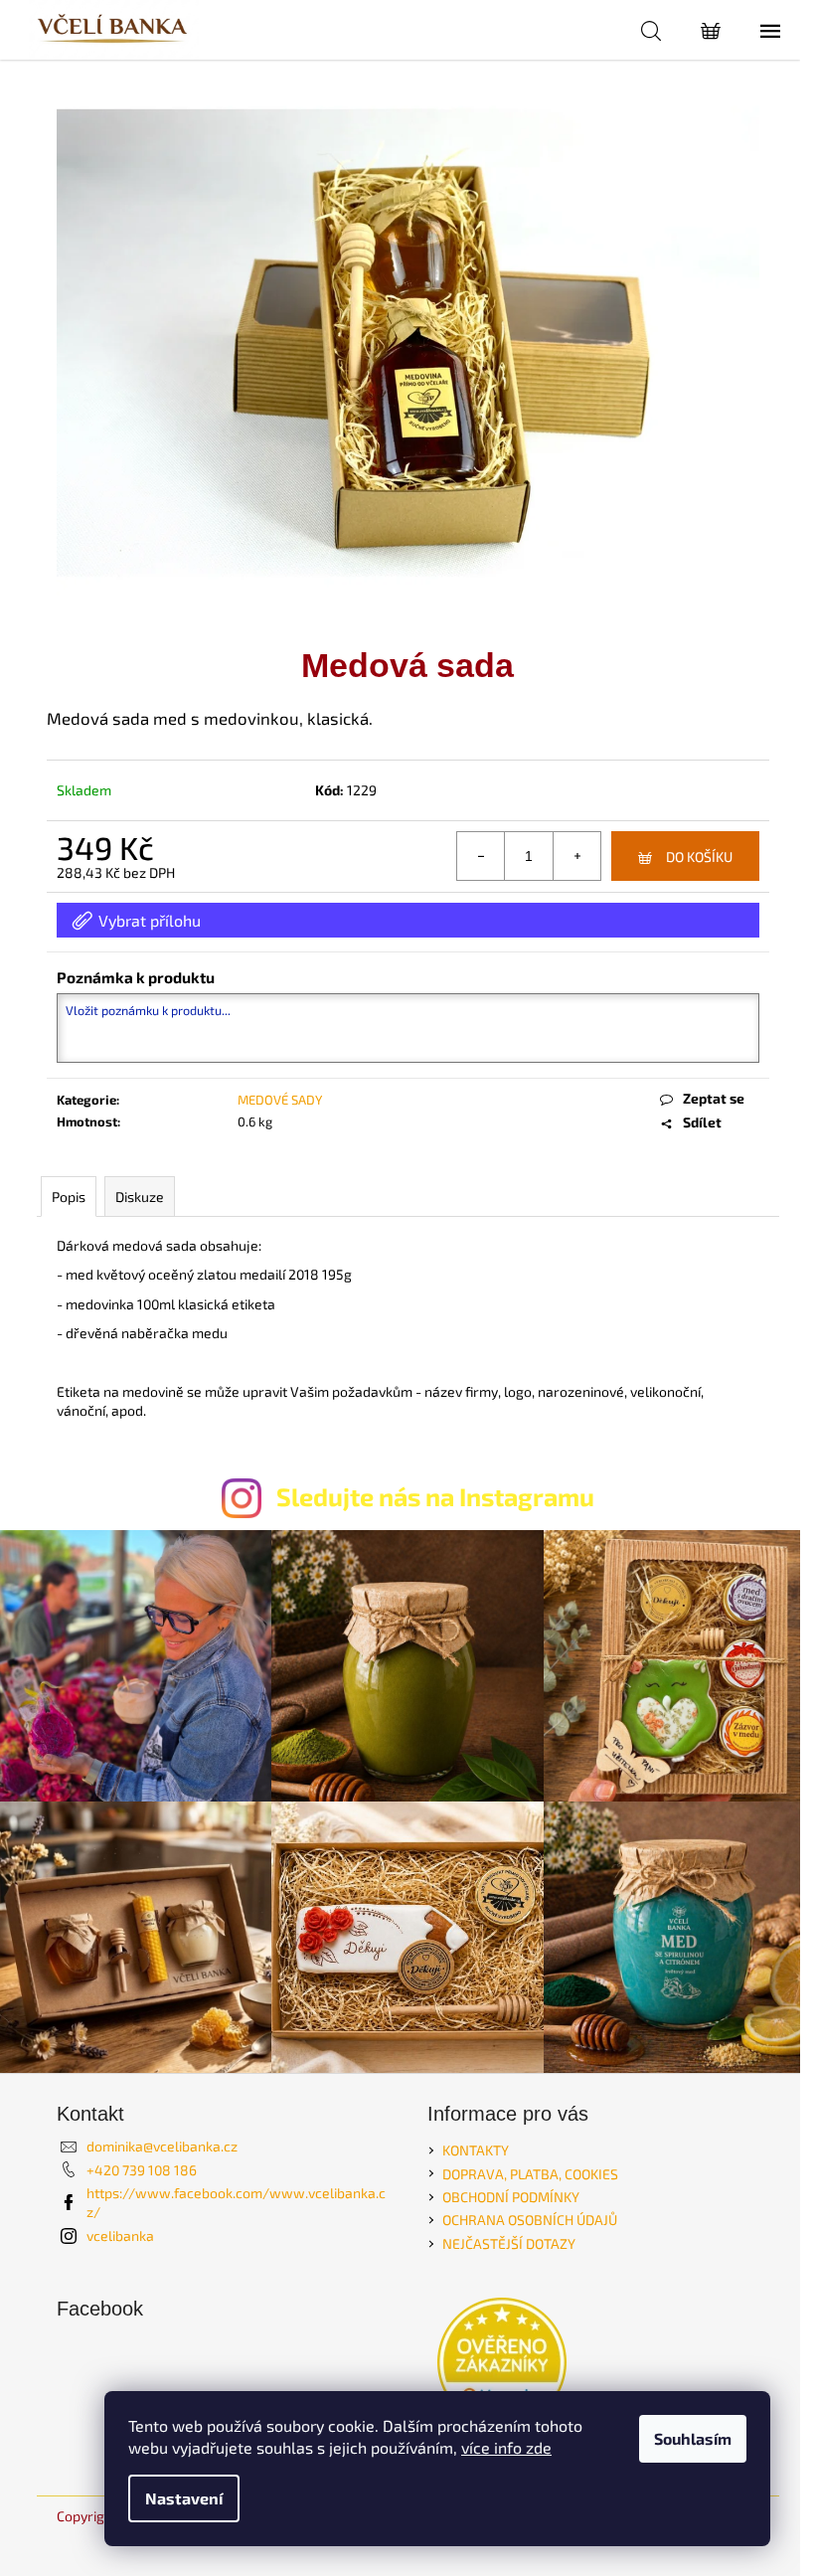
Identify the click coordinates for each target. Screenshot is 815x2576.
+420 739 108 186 (142, 2170)
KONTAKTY (476, 2150)
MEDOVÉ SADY (280, 1100)
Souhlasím (693, 2438)
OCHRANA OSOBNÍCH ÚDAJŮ (530, 2220)
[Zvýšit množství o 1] (576, 856)
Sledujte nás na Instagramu (435, 1496)
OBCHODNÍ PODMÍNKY (511, 2197)
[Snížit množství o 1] (481, 856)
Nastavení (184, 2498)
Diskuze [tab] (140, 1197)
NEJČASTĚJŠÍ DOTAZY (509, 2243)
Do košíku (699, 857)
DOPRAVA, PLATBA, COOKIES (530, 2174)
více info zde (506, 2447)
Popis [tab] (69, 1197)
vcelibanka (120, 2235)
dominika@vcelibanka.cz (162, 2146)
